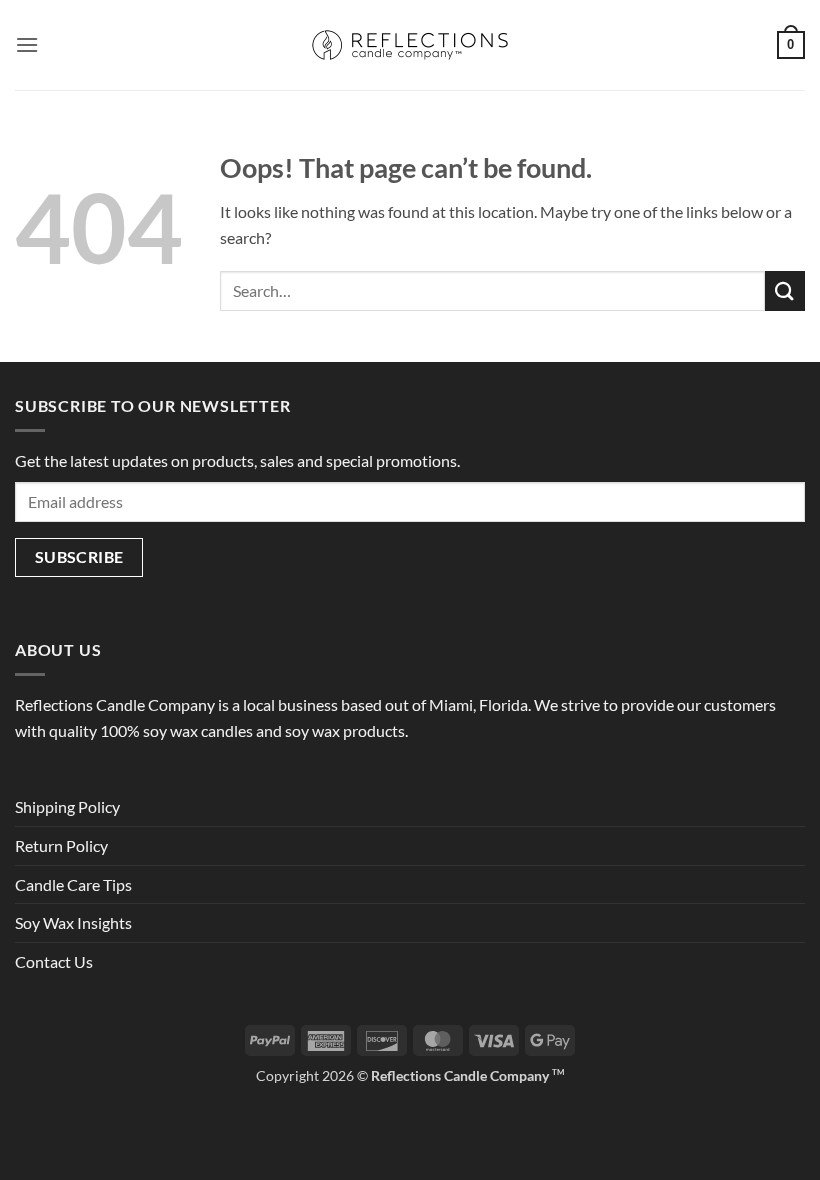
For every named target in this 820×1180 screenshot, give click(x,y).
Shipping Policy (67, 806)
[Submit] (785, 290)
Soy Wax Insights (73, 922)
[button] (27, 44)
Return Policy (61, 845)
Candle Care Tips (73, 884)
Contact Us (54, 961)
